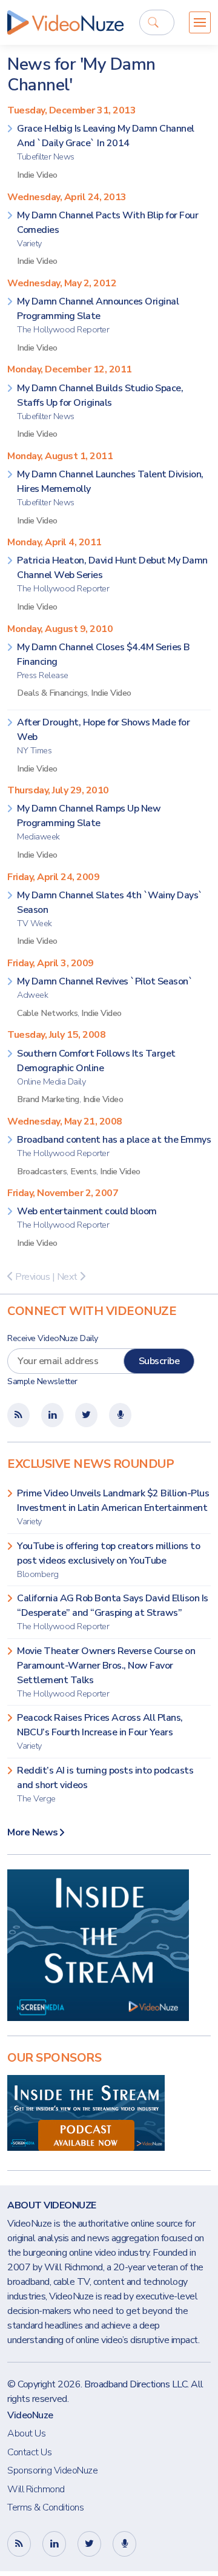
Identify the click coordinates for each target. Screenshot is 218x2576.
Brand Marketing (48, 1099)
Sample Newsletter (42, 1381)
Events (83, 1171)
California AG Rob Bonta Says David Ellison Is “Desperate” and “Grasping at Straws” (113, 1612)
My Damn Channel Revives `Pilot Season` (105, 988)
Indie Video (37, 175)
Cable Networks (47, 1013)
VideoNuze (30, 2415)
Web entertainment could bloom (87, 1218)
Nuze (65, 22)
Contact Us (29, 2452)
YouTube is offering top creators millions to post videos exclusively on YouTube (108, 1560)
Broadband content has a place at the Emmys (114, 1146)
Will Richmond (36, 2489)
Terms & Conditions (45, 2507)
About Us (26, 2433)
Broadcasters (42, 1171)
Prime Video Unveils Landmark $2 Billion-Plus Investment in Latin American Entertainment (113, 1507)
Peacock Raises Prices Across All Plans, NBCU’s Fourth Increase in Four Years (100, 1731)
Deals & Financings (52, 693)
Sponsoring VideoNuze (52, 2470)
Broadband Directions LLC (136, 2384)
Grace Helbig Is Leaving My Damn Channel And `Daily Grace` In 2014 (106, 142)
